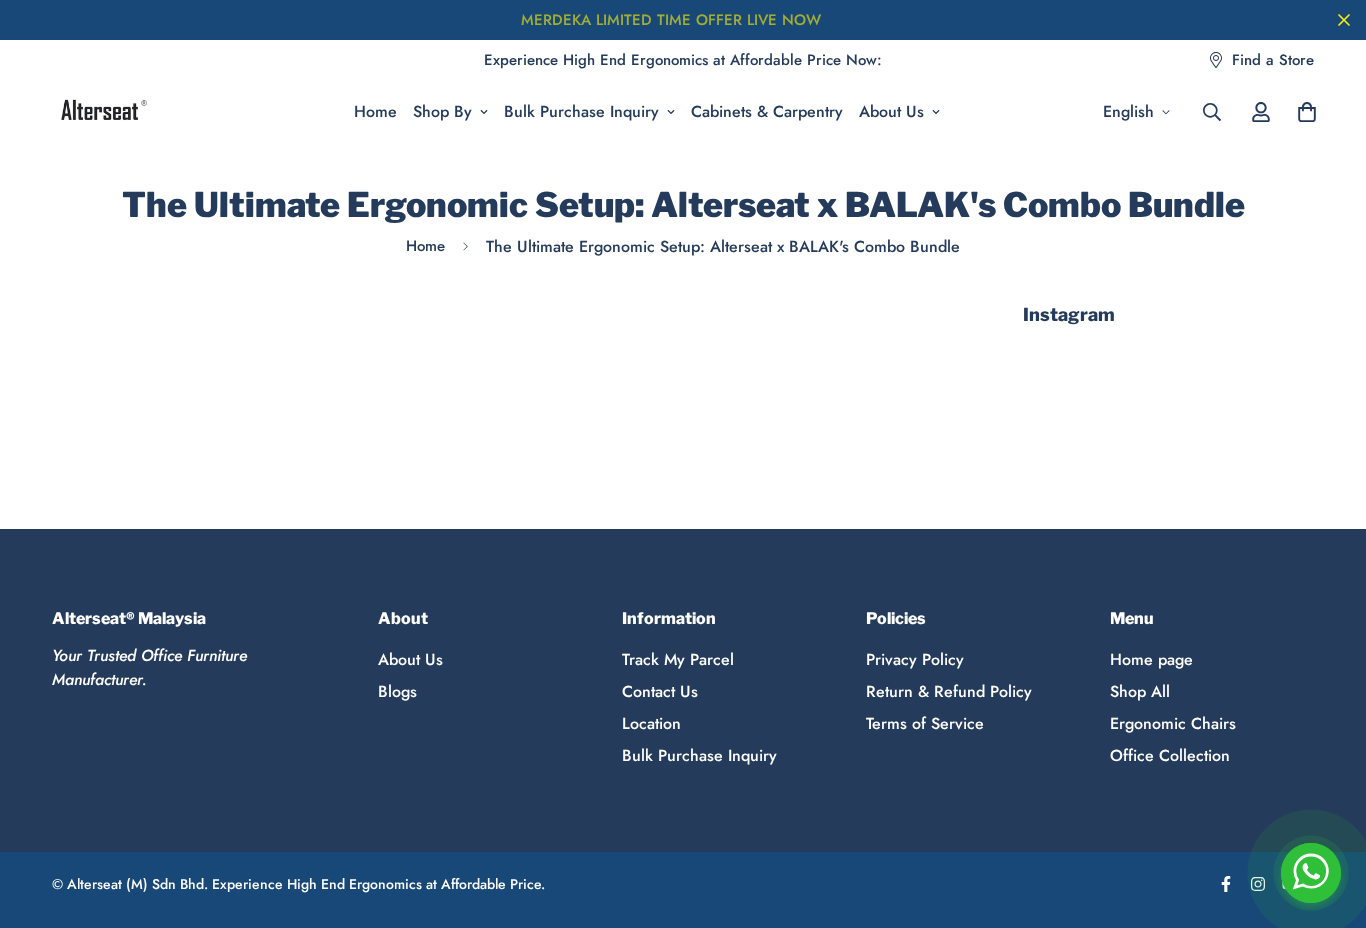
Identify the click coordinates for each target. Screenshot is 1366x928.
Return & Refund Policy (949, 691)
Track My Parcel (678, 659)
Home (375, 111)
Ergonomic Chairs (1173, 723)
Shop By (442, 111)
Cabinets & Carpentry (767, 111)
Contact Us (660, 691)
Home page (1151, 659)
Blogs (397, 691)
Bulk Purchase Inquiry (581, 111)
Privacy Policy (915, 659)
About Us (891, 111)
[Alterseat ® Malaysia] (102, 111)
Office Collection (1170, 755)
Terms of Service (925, 723)
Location (651, 723)
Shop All (1140, 691)
